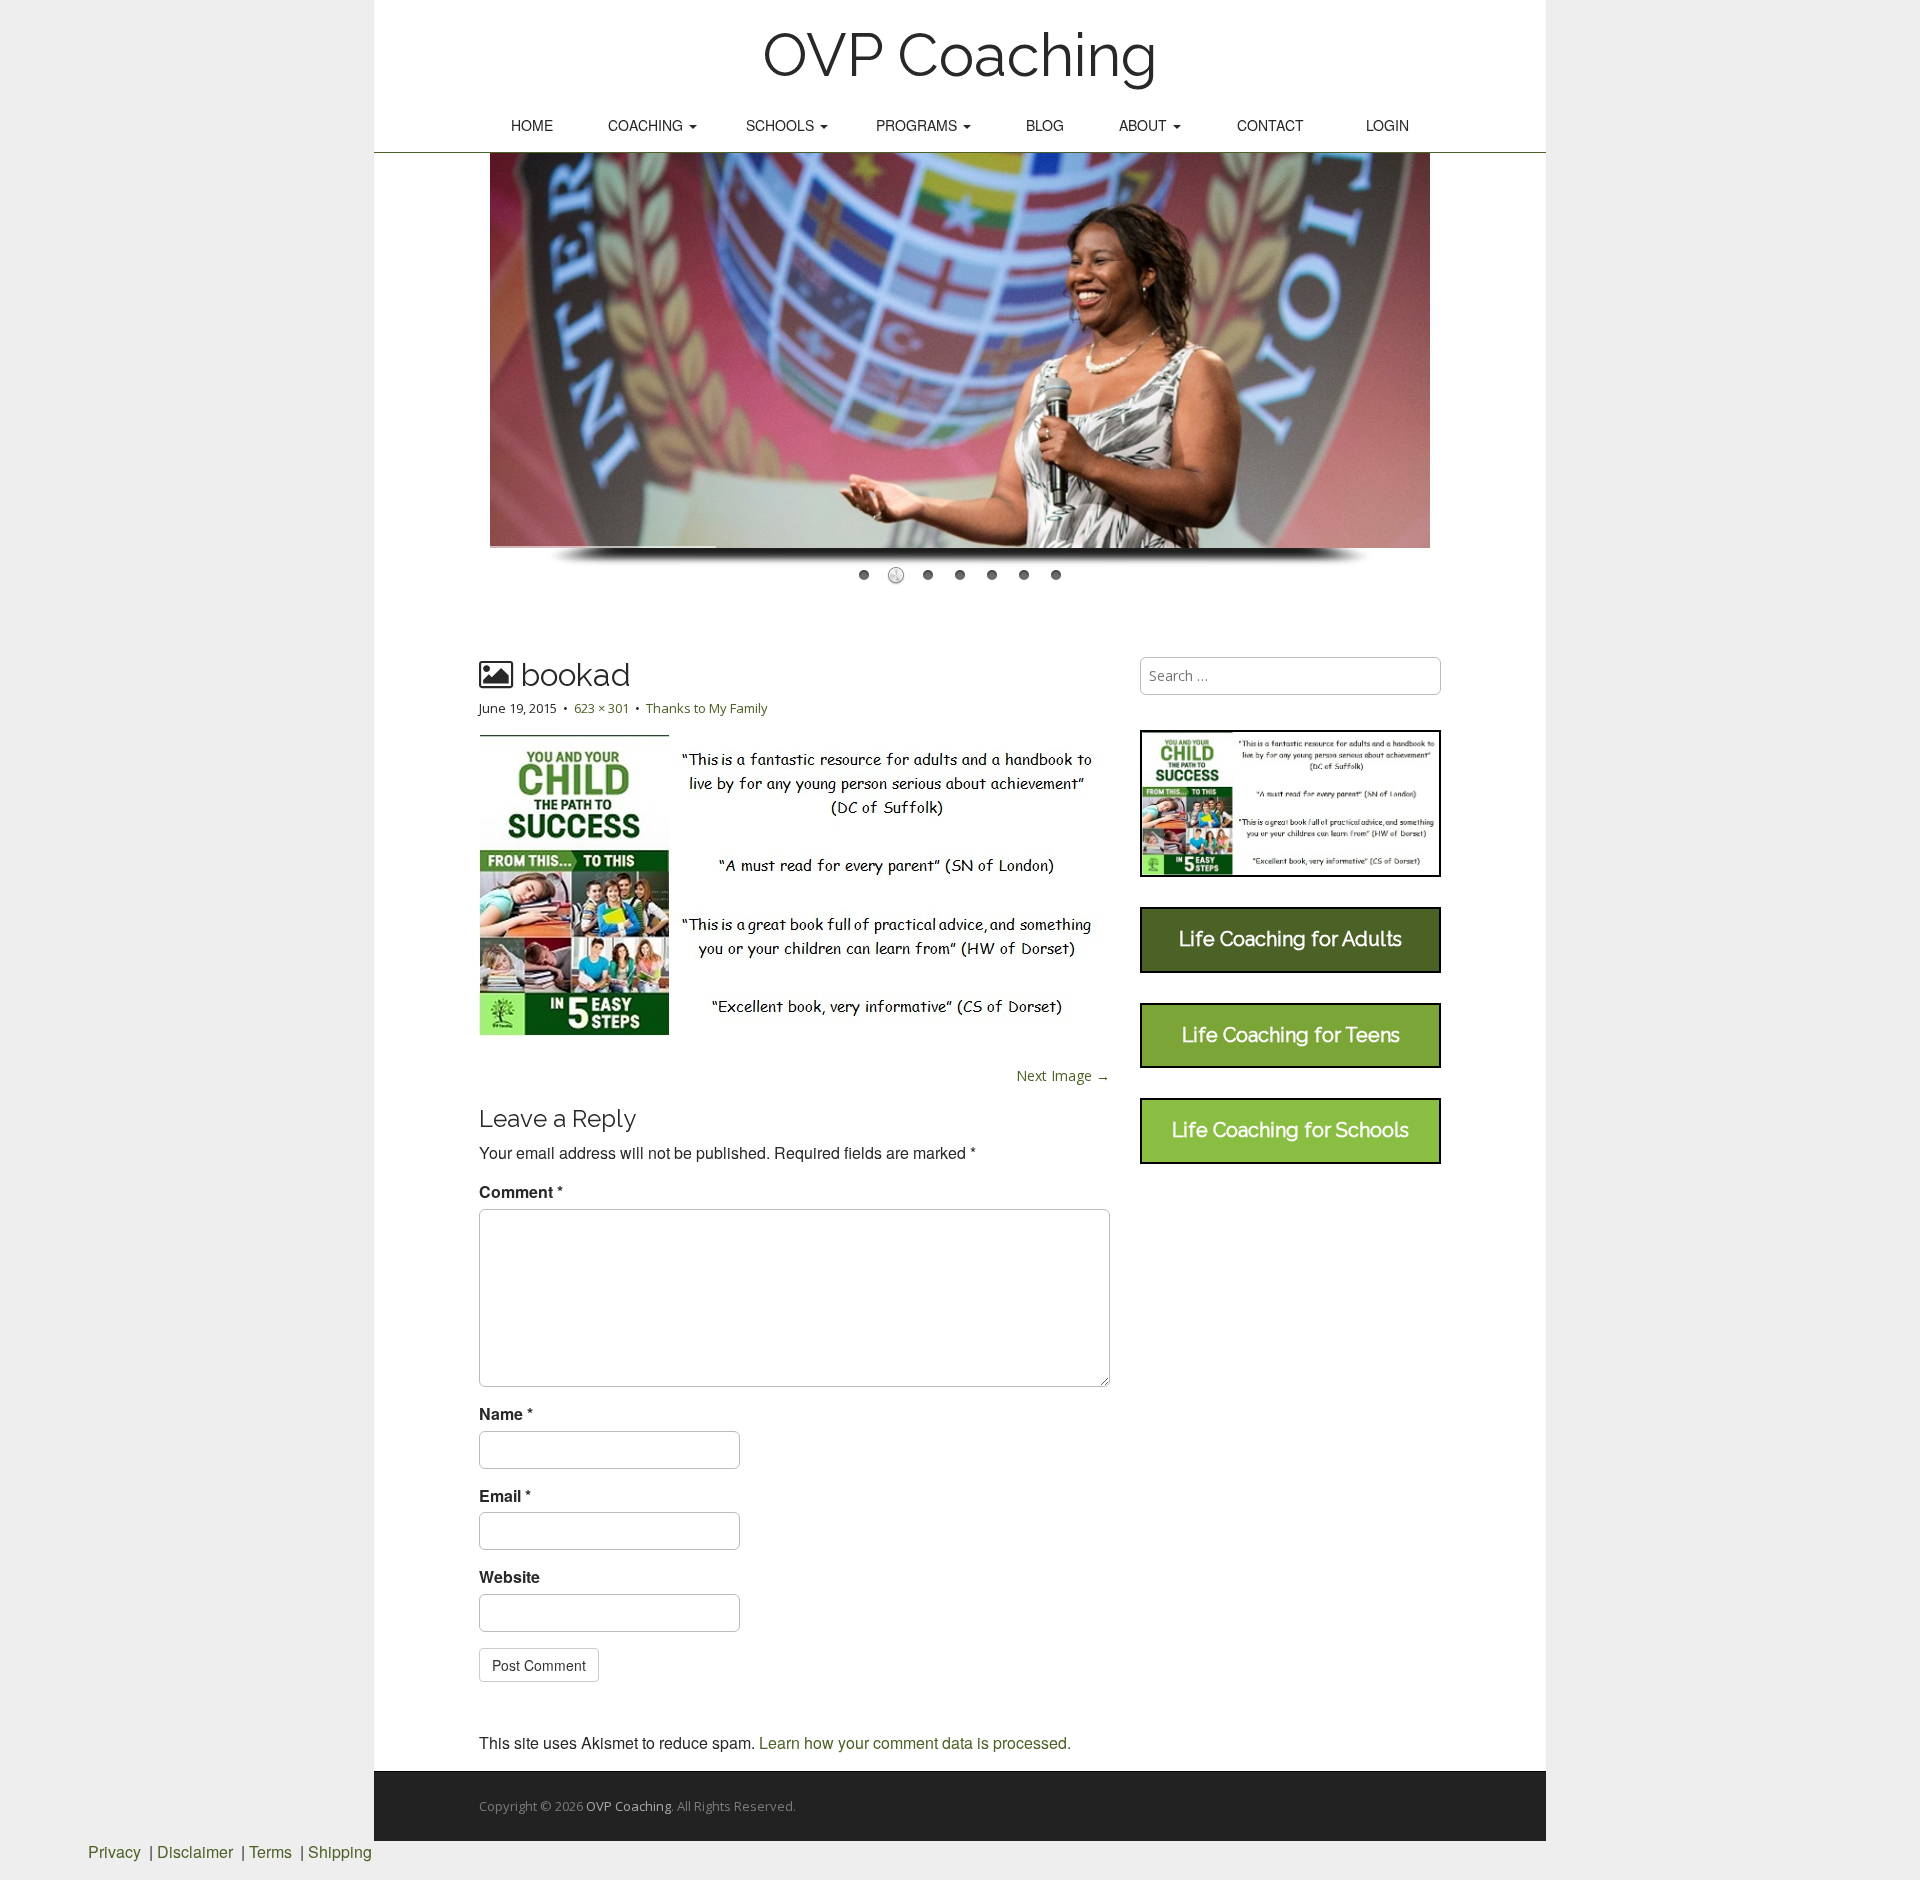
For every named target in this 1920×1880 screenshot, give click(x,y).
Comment (521, 1192)
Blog (1045, 125)
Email (505, 1496)
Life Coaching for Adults (1290, 939)
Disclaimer (195, 1851)
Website (509, 1577)
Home (532, 125)
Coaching (647, 125)
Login (1387, 125)
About (1145, 125)
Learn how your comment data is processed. (915, 1742)
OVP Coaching (960, 55)
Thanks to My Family (707, 708)
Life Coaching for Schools (1290, 1130)
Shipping (340, 1851)
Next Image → (1063, 1075)
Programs (918, 125)
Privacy (114, 1851)
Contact (1270, 125)
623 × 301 (601, 708)
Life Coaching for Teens (1291, 1035)
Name (506, 1414)
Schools (782, 125)
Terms (270, 1851)
